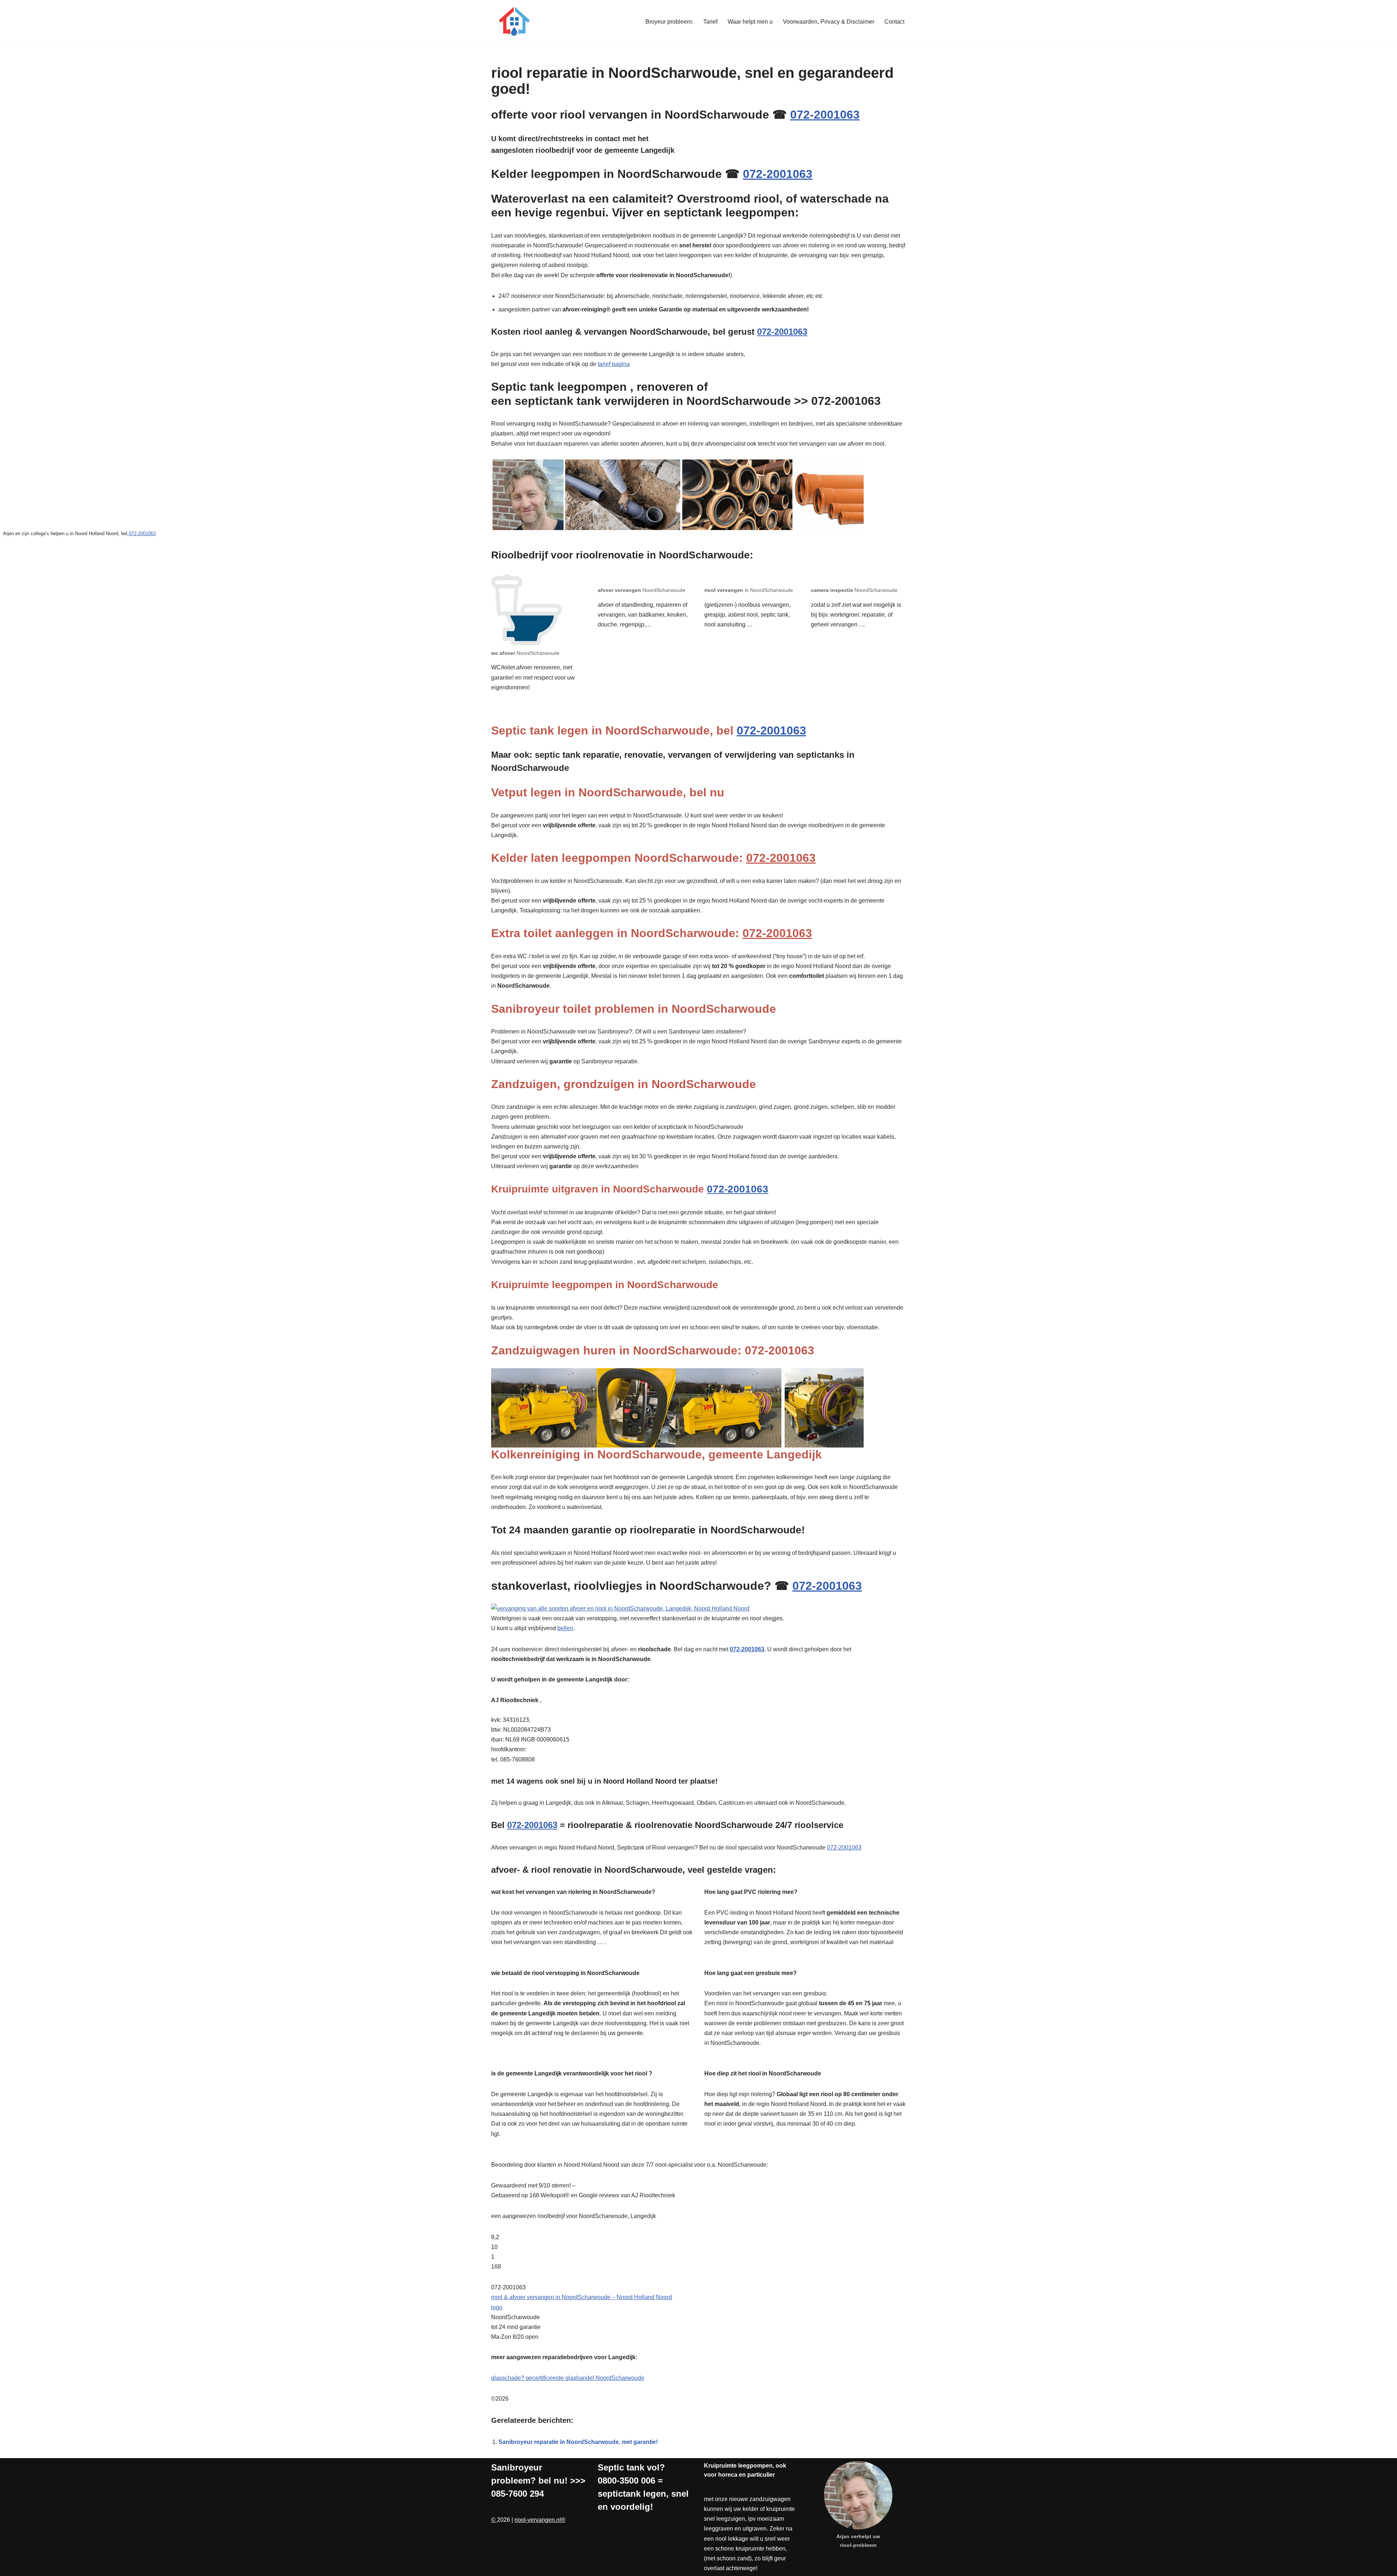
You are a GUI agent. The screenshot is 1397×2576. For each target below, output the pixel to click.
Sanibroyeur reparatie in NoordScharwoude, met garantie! (578, 2442)
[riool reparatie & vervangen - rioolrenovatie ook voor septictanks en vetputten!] (513, 21)
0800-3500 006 (626, 2481)
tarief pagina (614, 364)
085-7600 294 (518, 2494)
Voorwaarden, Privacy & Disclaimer (829, 22)
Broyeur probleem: (669, 22)
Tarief (710, 22)
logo (497, 2307)
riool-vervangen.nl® (540, 2520)
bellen (565, 1628)
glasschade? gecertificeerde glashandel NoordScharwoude (568, 2378)
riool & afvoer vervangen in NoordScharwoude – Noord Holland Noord (582, 2297)
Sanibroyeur (517, 2467)
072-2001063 (825, 115)
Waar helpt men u (750, 22)
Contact (894, 22)
